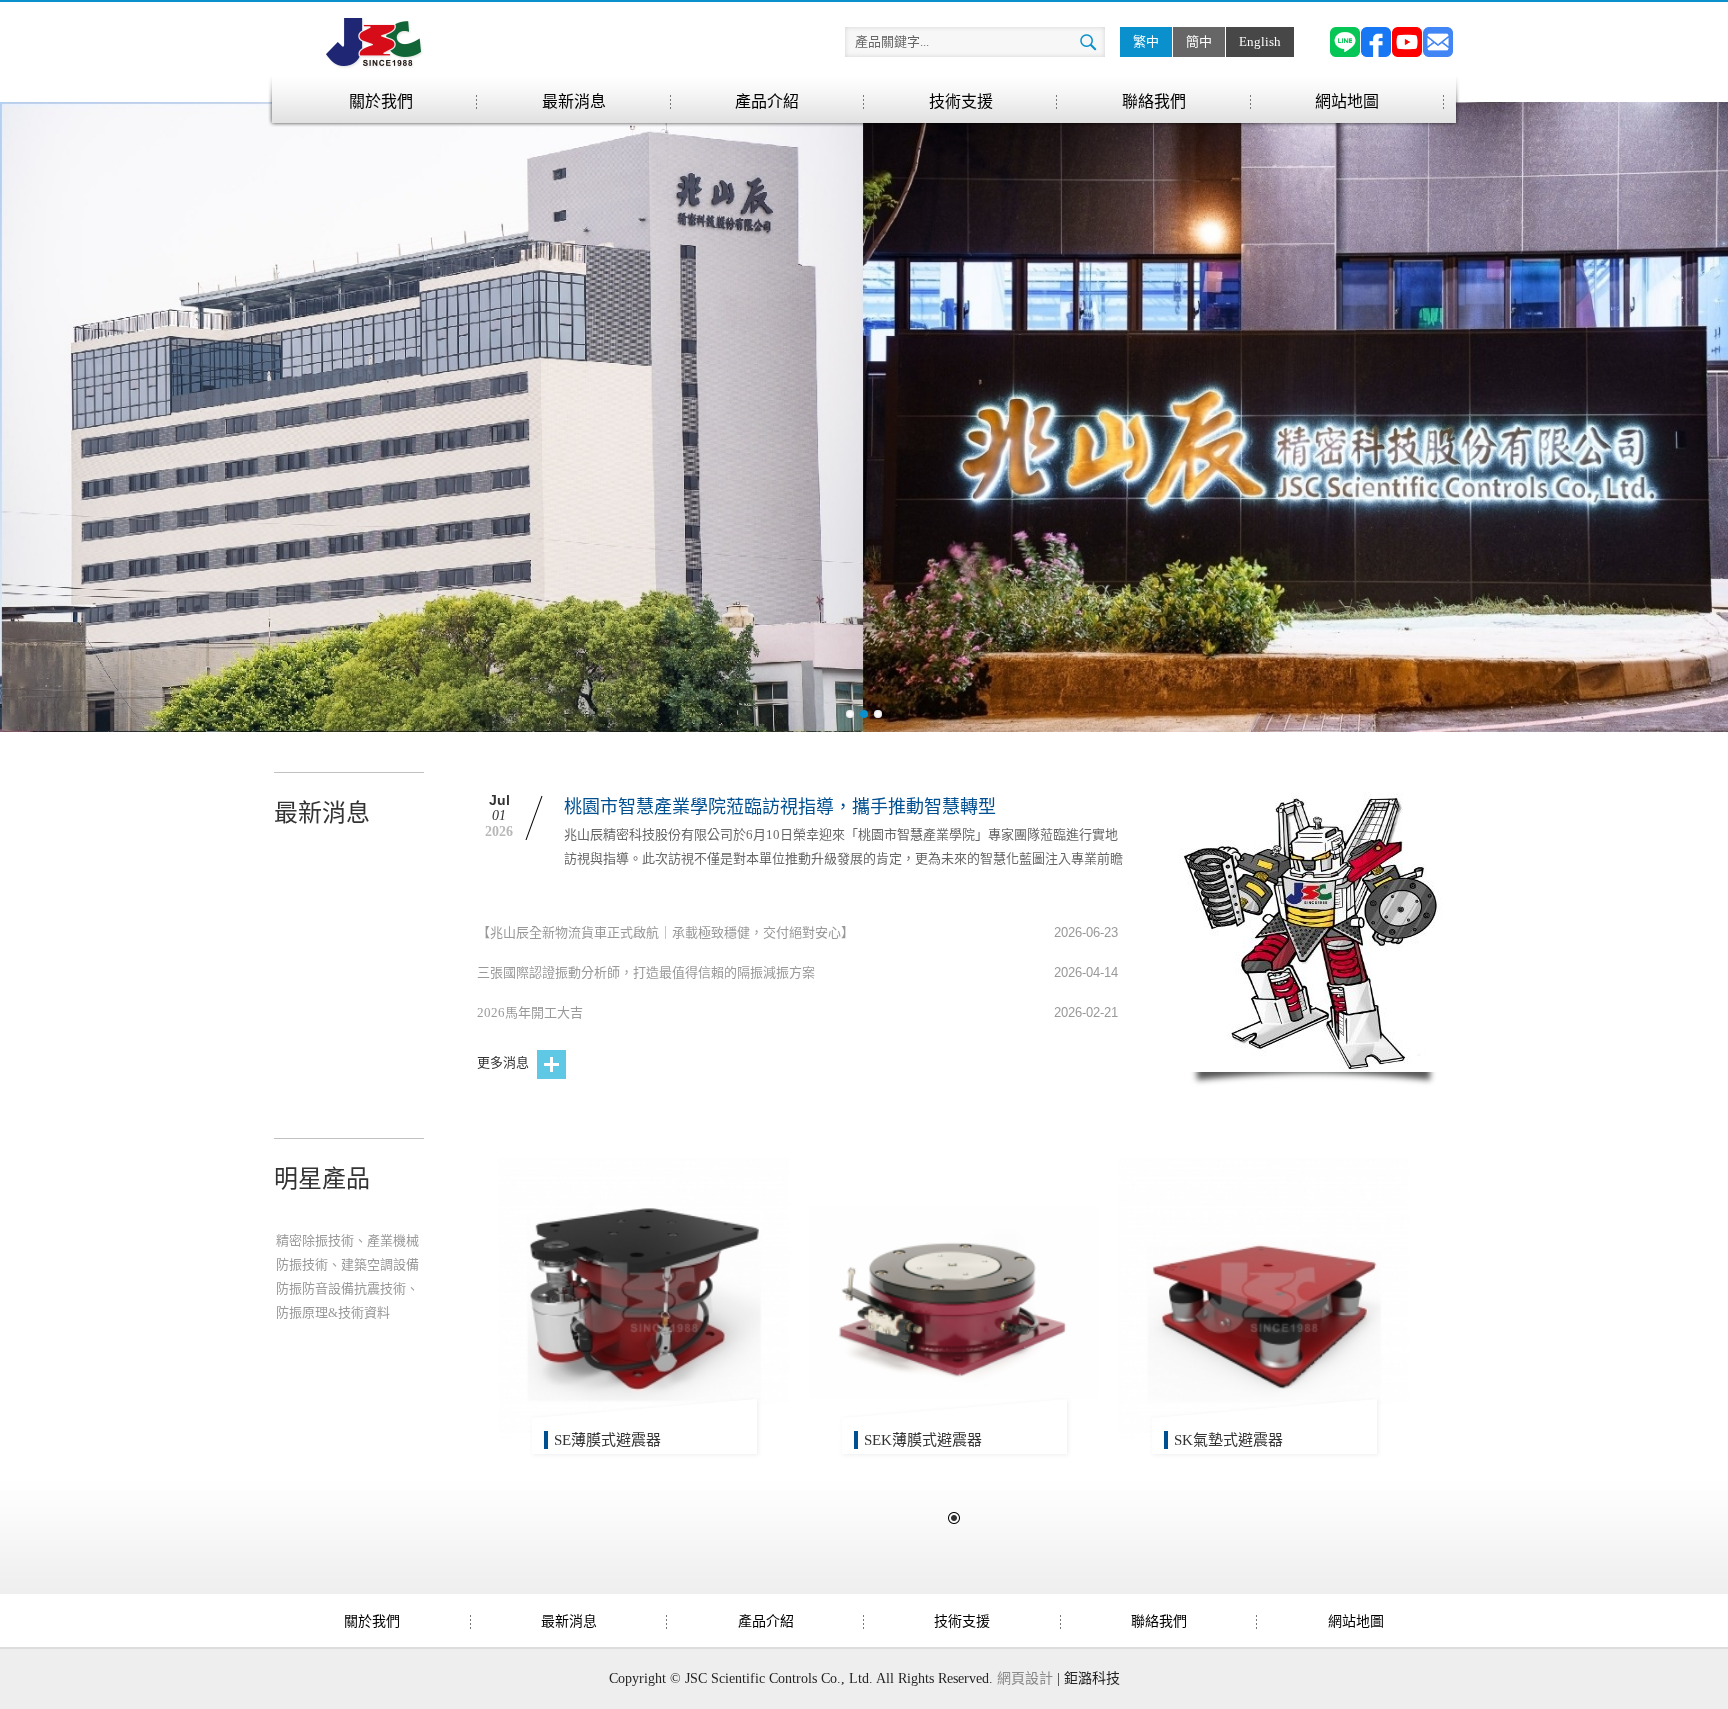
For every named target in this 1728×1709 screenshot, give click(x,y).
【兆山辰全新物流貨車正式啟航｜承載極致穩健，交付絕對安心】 (665, 932)
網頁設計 (1025, 1678)
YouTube (1407, 42)
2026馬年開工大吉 (530, 1012)
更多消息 (504, 1062)
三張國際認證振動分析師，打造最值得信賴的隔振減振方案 (646, 972)
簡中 (1199, 41)
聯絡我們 (1154, 101)
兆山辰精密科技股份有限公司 (374, 42)
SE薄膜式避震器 (607, 1440)
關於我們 (381, 101)
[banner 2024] (864, 417)
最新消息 (574, 101)
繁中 (1146, 41)
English (1260, 41)
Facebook (1376, 42)
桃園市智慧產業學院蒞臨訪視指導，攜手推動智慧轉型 (780, 807)
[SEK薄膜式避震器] (954, 1303)
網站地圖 (1347, 101)
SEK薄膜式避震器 (923, 1440)
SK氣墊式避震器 (1228, 1440)
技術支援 (961, 101)
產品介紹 (767, 101)
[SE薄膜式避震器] (644, 1303)
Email (1438, 42)
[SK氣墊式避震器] (1264, 1303)
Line (1345, 42)
